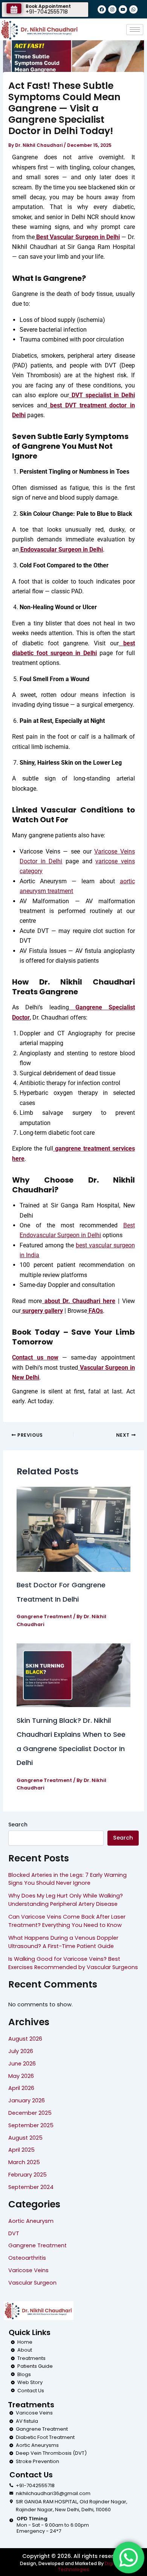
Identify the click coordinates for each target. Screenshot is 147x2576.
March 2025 (24, 2162)
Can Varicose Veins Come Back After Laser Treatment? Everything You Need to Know (67, 1921)
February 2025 (28, 2175)
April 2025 (21, 2150)
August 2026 (25, 2039)
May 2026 (21, 2076)
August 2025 (25, 2138)
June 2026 (22, 2064)
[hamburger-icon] (135, 30)
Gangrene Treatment (44, 1616)
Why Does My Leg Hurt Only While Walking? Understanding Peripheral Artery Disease (66, 1900)
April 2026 (21, 2088)
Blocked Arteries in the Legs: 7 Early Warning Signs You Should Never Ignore (67, 1879)
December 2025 (30, 2113)
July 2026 (21, 2051)
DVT (14, 2233)
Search (18, 1825)
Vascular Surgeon (32, 2283)
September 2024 (31, 2187)
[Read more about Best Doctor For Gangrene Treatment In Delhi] (73, 1529)
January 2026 (27, 2100)
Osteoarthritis (27, 2258)
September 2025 (31, 2125)
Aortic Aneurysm (31, 2221)
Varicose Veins (28, 2270)
